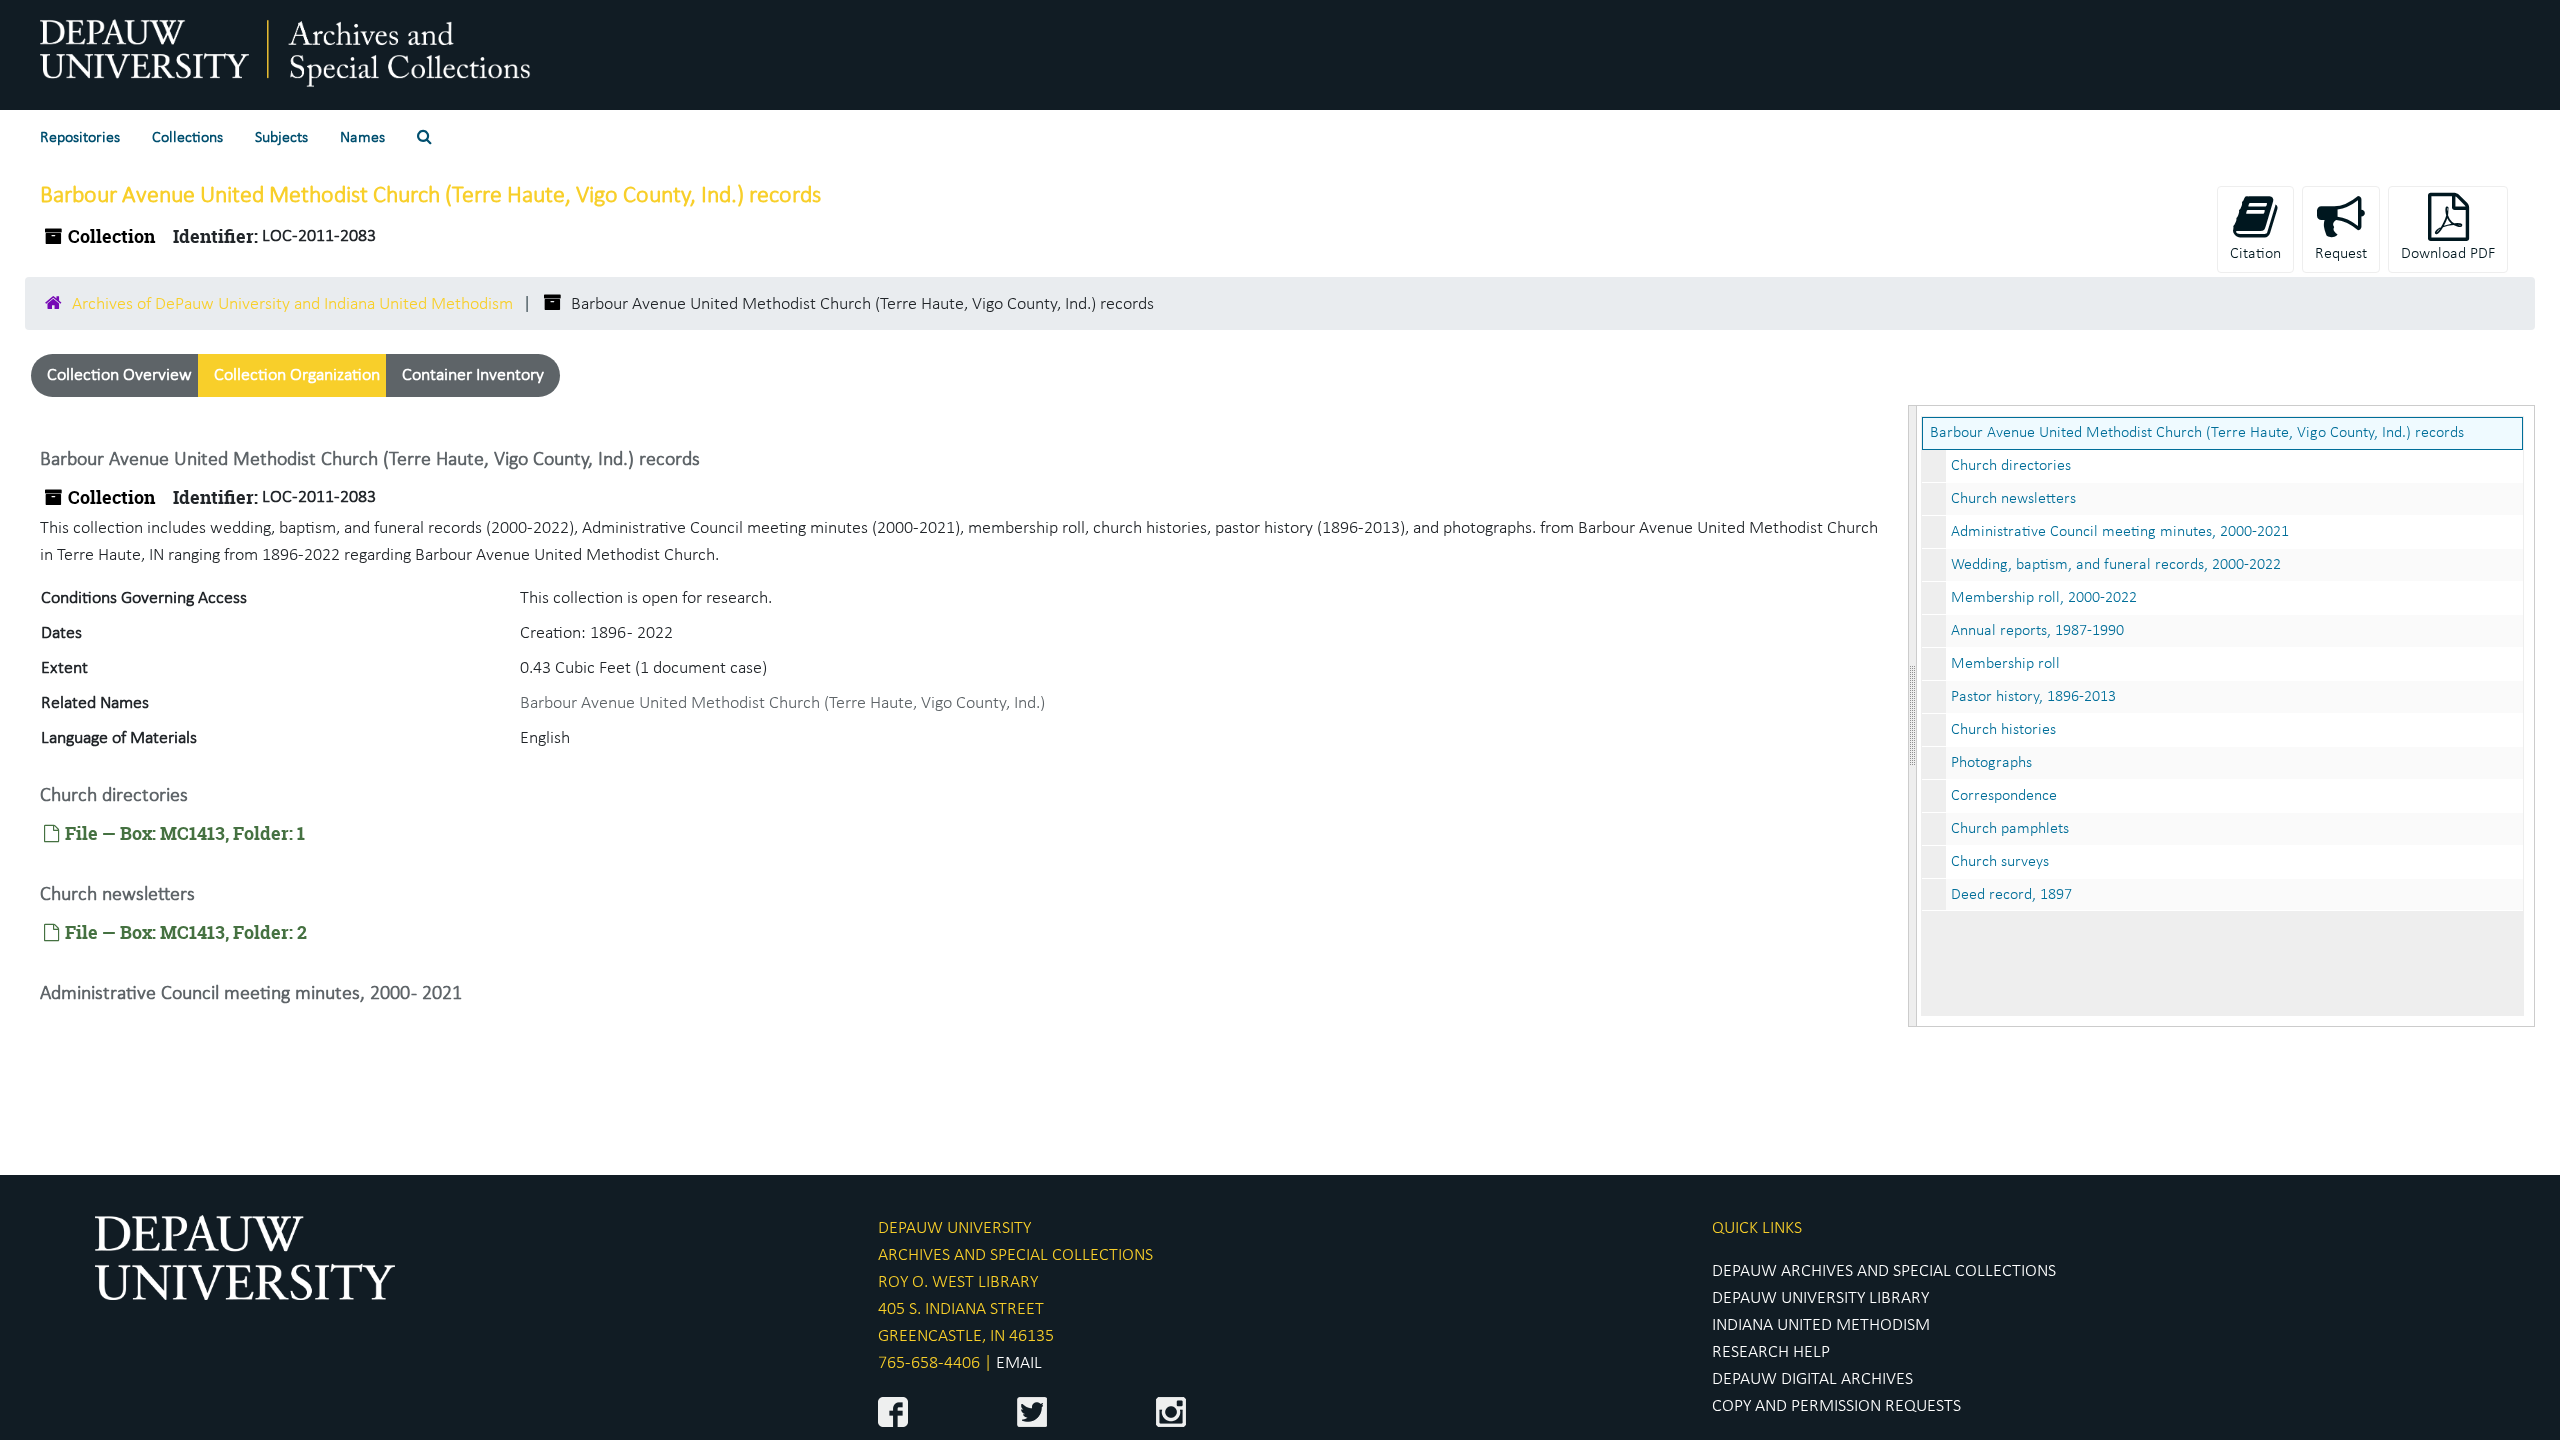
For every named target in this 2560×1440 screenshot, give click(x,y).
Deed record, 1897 (2011, 895)
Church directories (2011, 466)
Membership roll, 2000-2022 (2044, 598)
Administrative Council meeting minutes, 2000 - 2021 (251, 994)
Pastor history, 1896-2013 (2033, 697)
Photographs (1991, 763)
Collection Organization (297, 375)
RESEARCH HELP (1771, 1352)
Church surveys (2000, 862)
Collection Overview (119, 375)
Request (2341, 254)
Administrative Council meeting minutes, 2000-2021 (2120, 532)
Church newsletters (2013, 499)
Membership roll (2005, 664)
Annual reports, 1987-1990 (2037, 631)
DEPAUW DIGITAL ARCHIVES (1812, 1379)
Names (362, 138)
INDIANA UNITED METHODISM (1821, 1325)
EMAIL (1019, 1363)
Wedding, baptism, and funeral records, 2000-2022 (2116, 565)
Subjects (281, 138)
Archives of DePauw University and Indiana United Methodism (292, 304)
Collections (187, 138)
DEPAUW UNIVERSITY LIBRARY (1820, 1298)
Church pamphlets (2010, 829)
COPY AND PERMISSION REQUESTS (1836, 1406)
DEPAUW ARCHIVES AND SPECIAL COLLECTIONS (1884, 1271)
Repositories (80, 138)
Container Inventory (473, 375)
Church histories (2003, 730)
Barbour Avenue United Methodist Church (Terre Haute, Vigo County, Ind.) (782, 703)
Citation (2255, 254)
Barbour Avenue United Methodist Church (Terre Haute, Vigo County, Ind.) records (2197, 433)
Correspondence (2004, 796)
